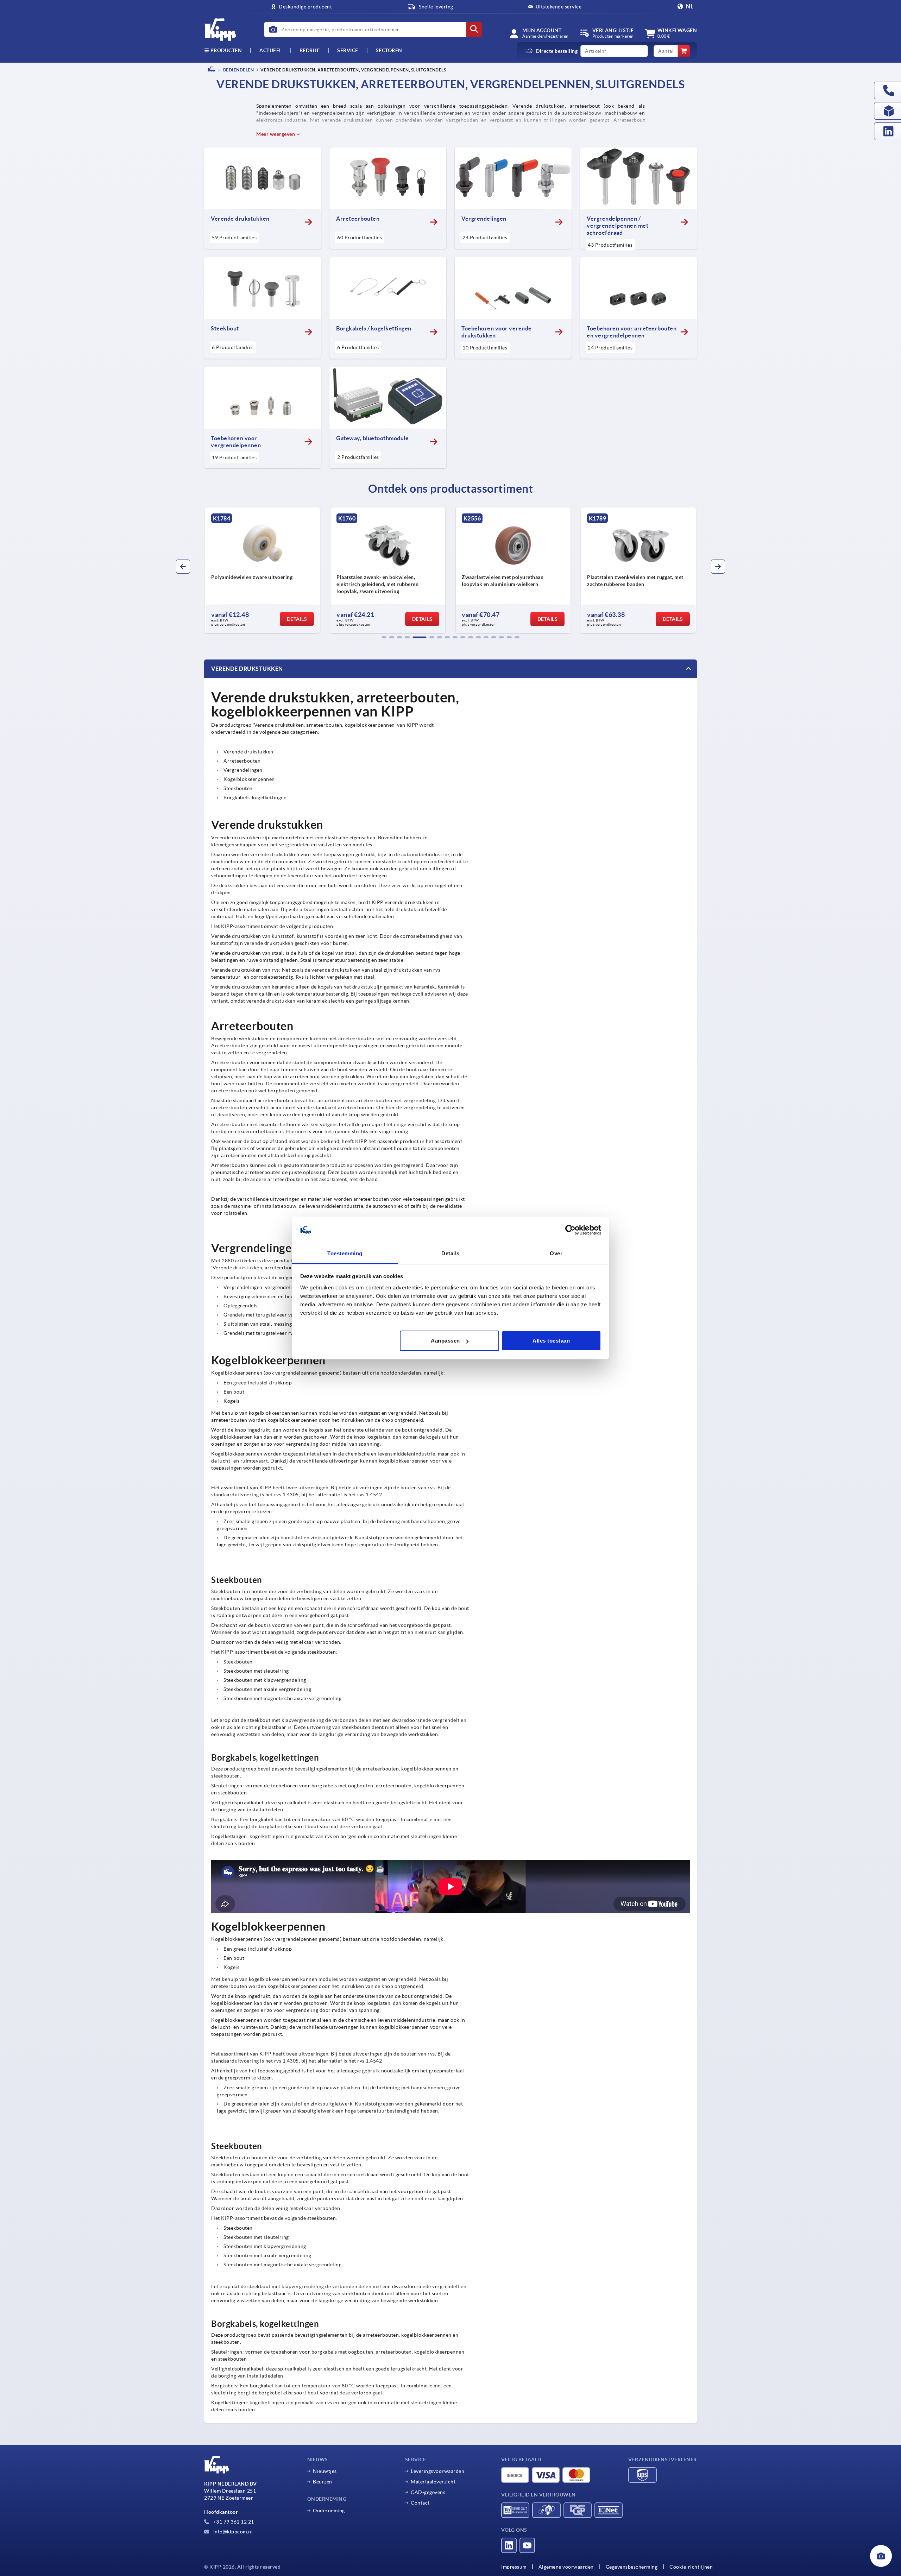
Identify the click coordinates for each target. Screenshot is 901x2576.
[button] (384, 637)
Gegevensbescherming (632, 2567)
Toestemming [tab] (345, 1253)
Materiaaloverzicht (433, 2482)
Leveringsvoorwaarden (437, 2471)
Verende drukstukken (247, 669)
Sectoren (389, 50)
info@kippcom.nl (232, 2532)
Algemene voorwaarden (566, 2567)
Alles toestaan (551, 1341)
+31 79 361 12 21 (233, 2522)
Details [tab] (450, 1253)
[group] (263, 570)
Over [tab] (556, 1253)
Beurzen (323, 2482)
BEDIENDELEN (238, 70)
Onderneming (329, 2511)
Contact (420, 2503)
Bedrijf (310, 50)
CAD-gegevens (428, 2492)
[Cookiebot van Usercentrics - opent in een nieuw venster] (570, 1230)
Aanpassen (445, 1341)
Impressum (514, 2567)
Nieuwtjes (325, 2471)
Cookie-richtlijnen (691, 2567)
